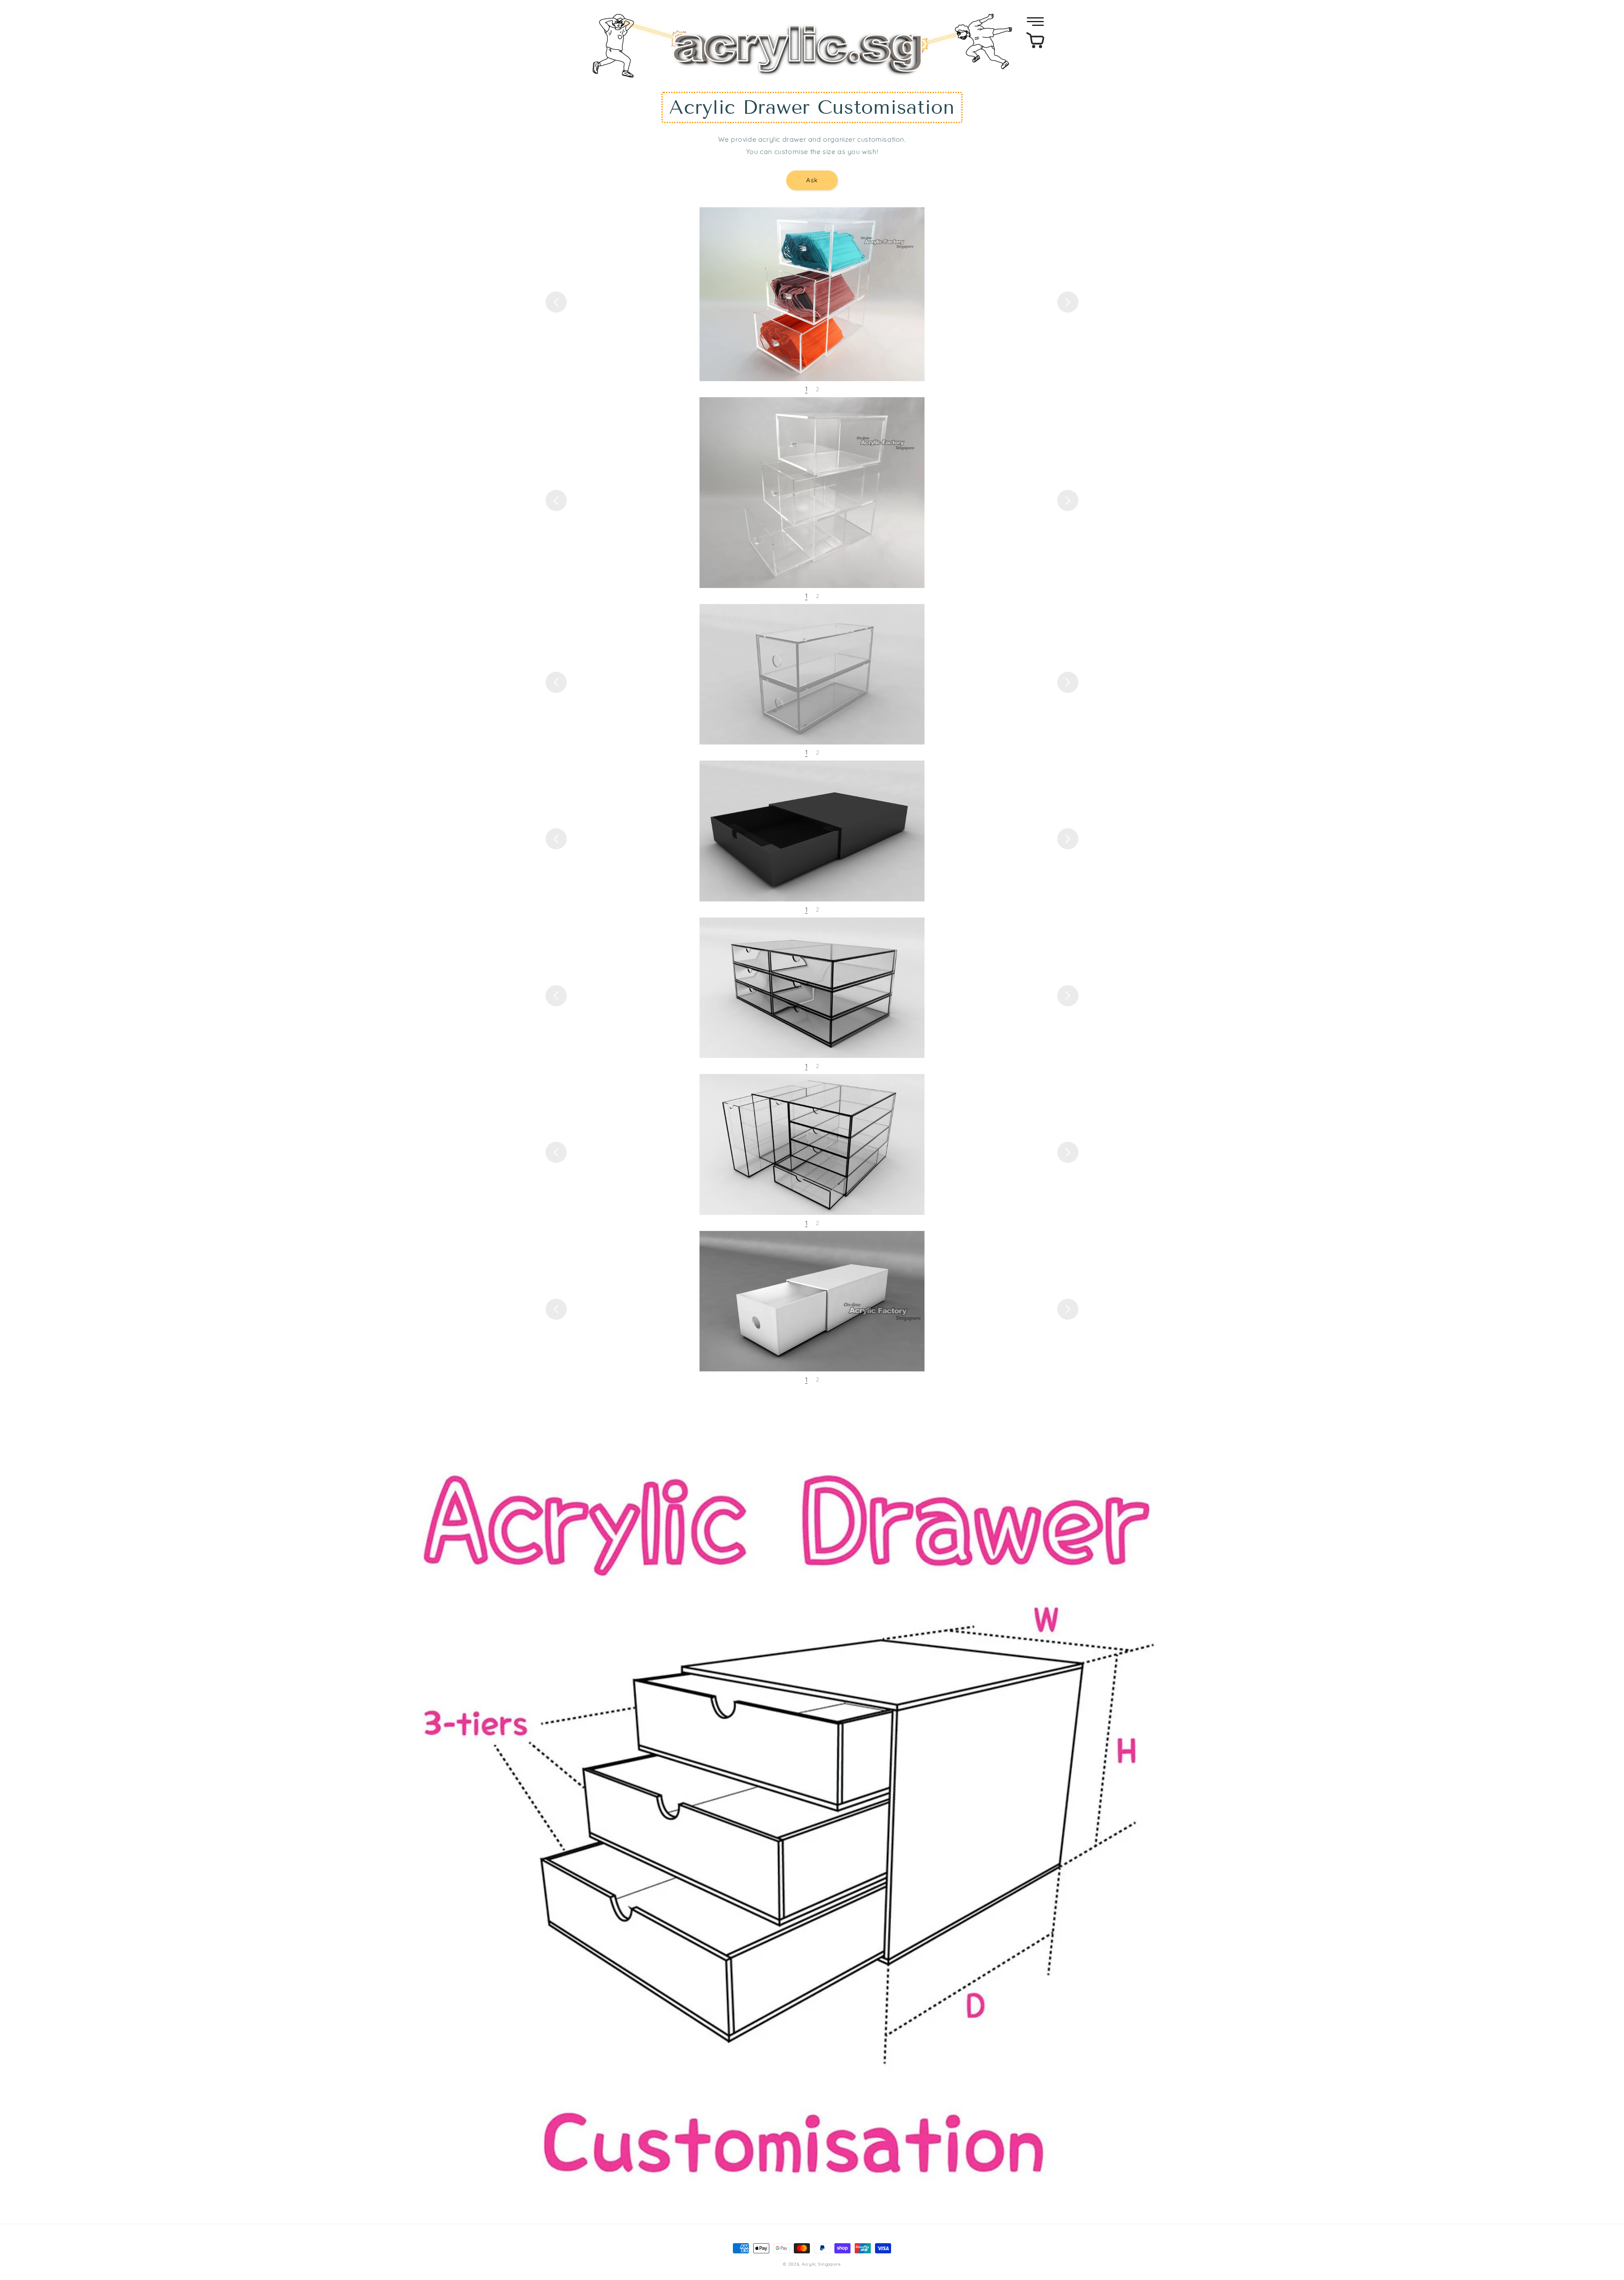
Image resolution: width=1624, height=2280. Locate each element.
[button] (1035, 22)
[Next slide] (1068, 302)
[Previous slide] (556, 302)
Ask (812, 180)
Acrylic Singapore (822, 2264)
